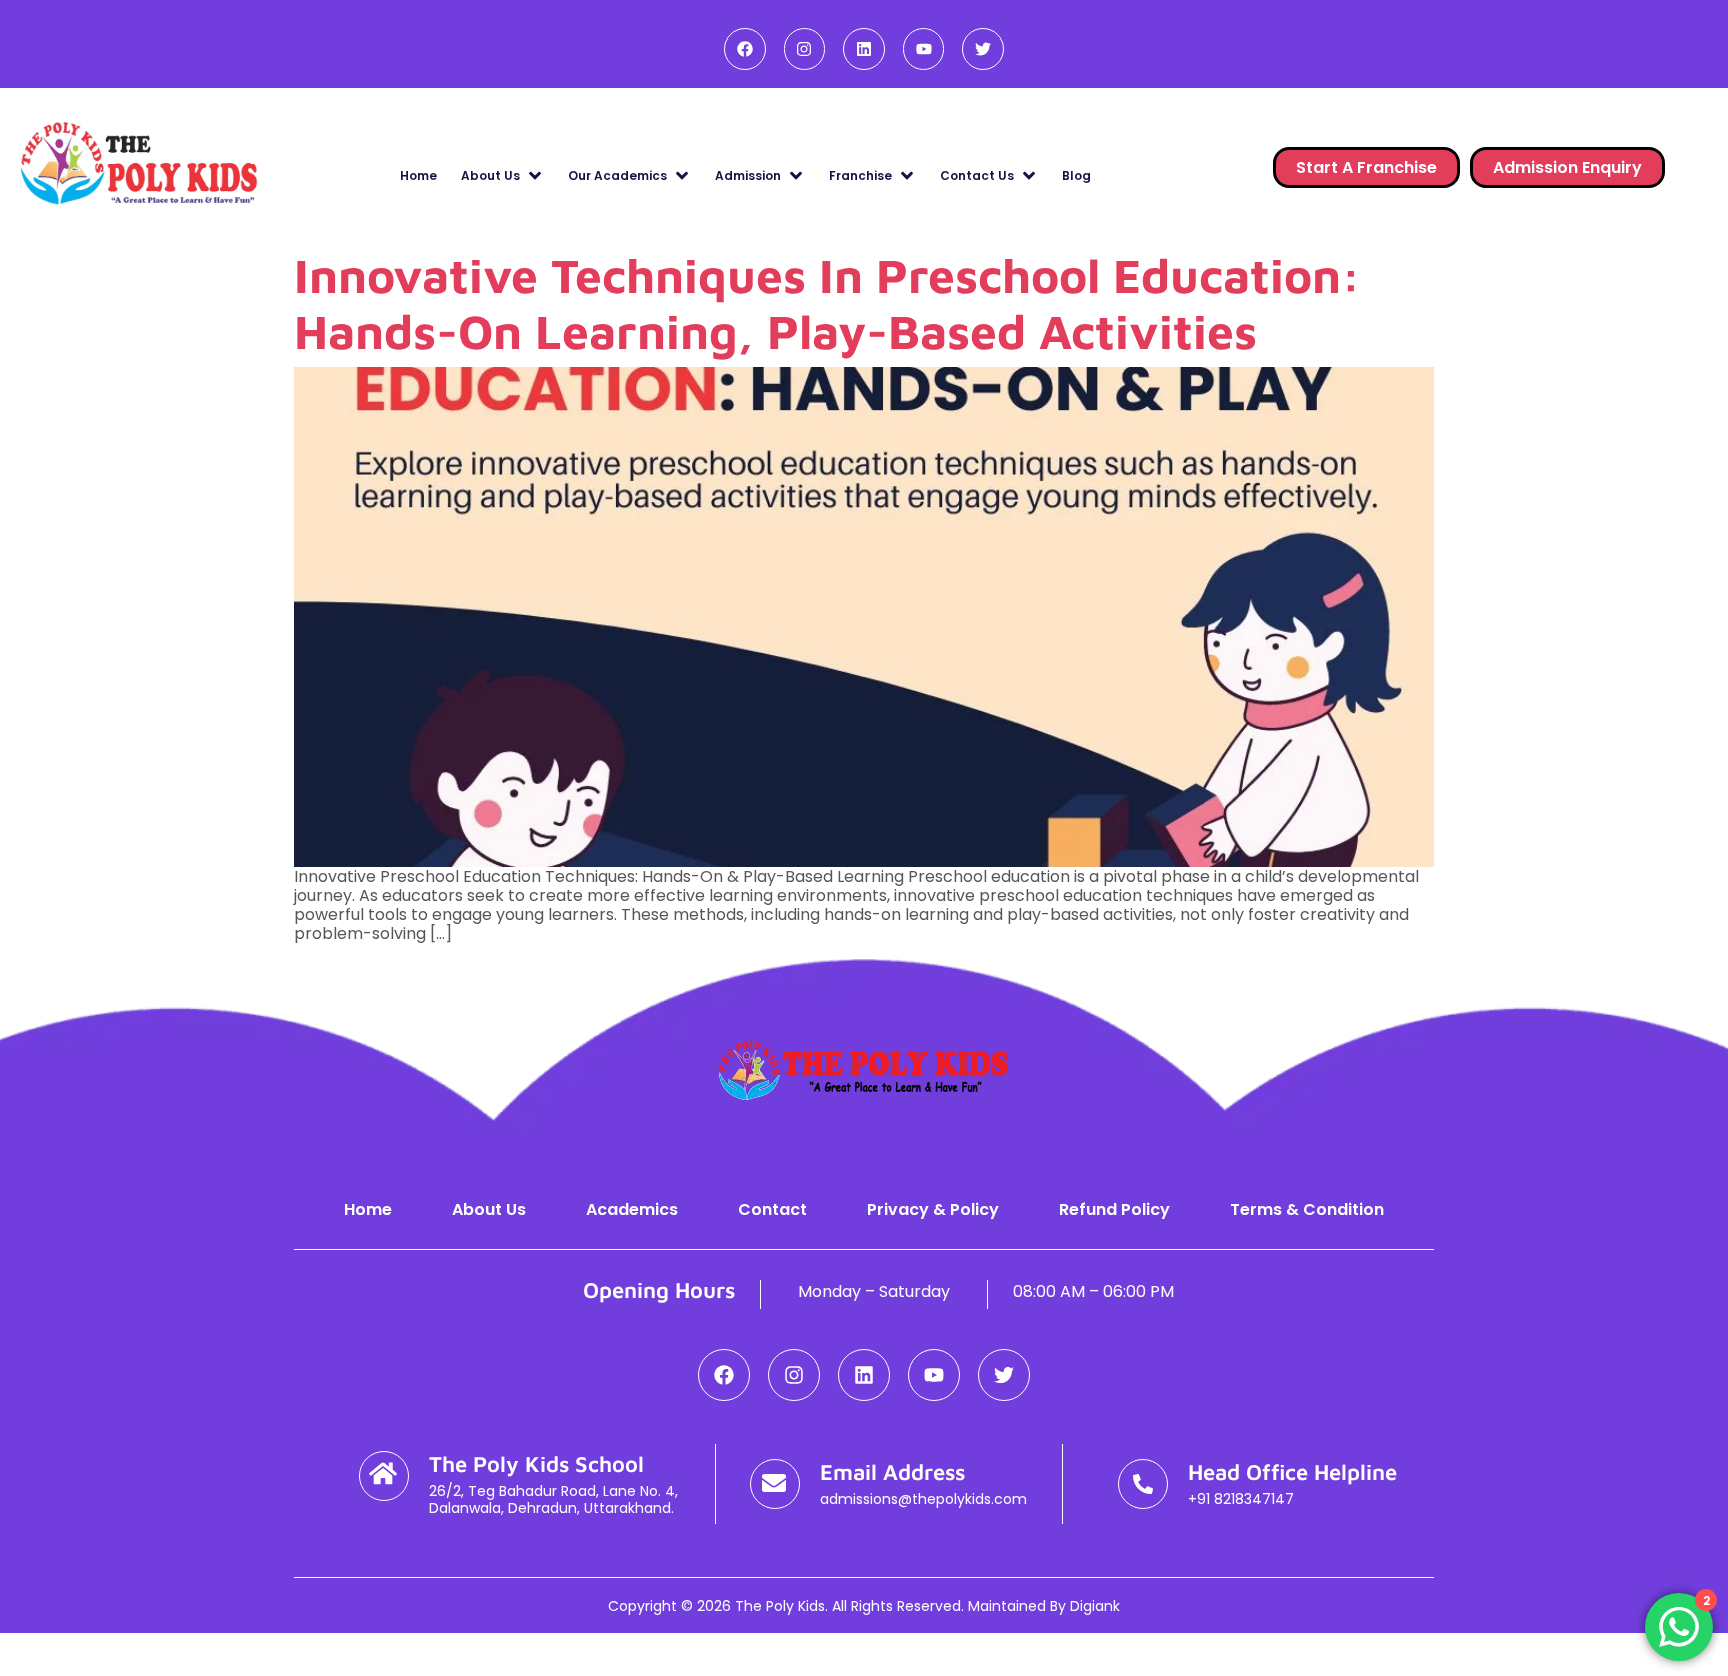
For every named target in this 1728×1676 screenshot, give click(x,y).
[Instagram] (805, 49)
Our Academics (617, 175)
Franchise (860, 175)
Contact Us (977, 175)
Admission (748, 175)
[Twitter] (983, 49)
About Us (490, 175)
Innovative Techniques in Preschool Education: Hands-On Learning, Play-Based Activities (827, 303)
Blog (1076, 175)
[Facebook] (745, 49)
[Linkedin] (864, 49)
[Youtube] (924, 49)
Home (418, 175)
